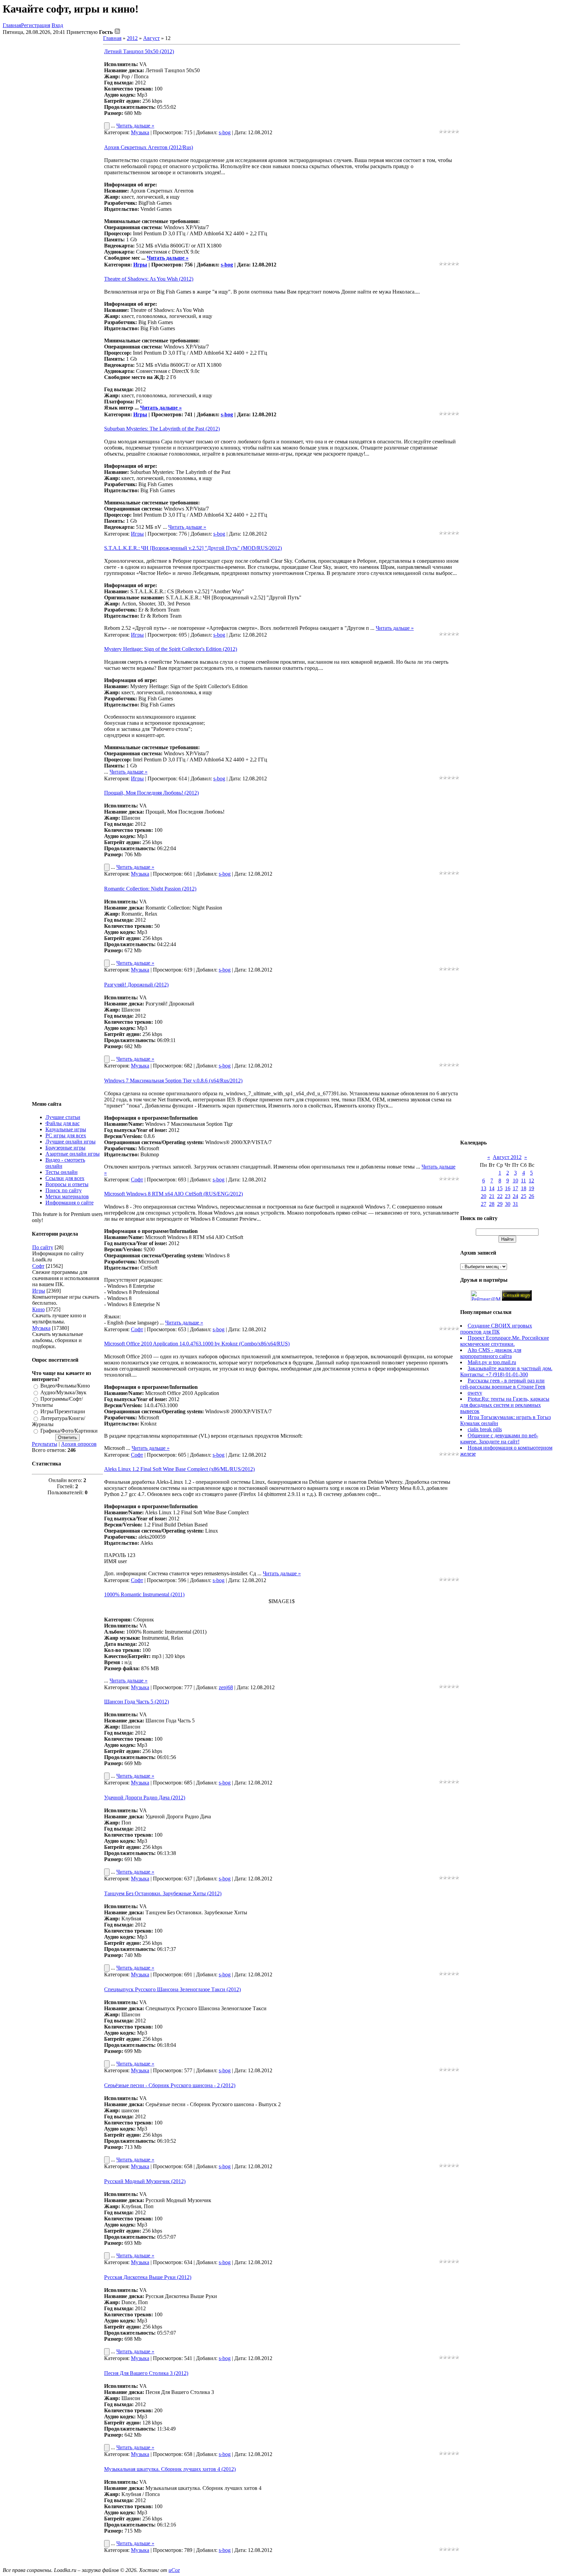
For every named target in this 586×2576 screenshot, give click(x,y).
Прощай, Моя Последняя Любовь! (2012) (151, 793)
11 (523, 1181)
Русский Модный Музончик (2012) (145, 2181)
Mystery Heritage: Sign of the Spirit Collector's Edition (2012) (171, 649)
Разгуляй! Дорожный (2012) (136, 985)
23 (508, 1196)
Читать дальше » (135, 126)
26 (531, 1196)
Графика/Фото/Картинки (69, 1431)
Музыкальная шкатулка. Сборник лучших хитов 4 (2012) (170, 2469)
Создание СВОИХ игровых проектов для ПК (496, 1329)
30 (508, 1204)
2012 (132, 38)
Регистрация (36, 25)
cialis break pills (485, 1429)
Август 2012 (507, 1157)
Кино (38, 1309)
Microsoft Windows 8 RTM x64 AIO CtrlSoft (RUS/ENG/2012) (173, 1194)
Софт (38, 1266)
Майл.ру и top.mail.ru (492, 1362)
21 (492, 1196)
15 (500, 1188)
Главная (12, 25)
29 (500, 1204)
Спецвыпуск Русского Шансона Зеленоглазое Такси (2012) (172, 1989)
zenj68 (226, 1687)
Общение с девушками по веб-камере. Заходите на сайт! (499, 1439)
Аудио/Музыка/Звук (63, 1392)
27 (484, 1204)
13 (484, 1188)
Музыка (41, 1328)
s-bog (225, 132)
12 (531, 1181)
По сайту (43, 1247)
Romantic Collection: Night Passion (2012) (150, 889)
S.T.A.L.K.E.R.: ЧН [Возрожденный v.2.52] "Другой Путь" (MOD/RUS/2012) (193, 548)
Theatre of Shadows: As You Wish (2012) (149, 279)
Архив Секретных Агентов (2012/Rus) (149, 147)
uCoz (174, 2570)
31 (515, 1204)
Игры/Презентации (63, 1412)
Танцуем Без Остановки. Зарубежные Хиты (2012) (163, 1893)
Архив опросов (79, 1444)
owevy (475, 1393)
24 (515, 1196)
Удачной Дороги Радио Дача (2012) (145, 1798)
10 (515, 1181)
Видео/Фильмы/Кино (65, 1386)
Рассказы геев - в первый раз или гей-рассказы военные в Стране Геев (503, 1384)
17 (515, 1188)
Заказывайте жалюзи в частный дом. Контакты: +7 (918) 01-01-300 (506, 1371)
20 (484, 1196)
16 (508, 1188)
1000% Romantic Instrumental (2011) (144, 1594)
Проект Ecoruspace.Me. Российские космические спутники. (505, 1341)
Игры (39, 1291)
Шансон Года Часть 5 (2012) (136, 1702)
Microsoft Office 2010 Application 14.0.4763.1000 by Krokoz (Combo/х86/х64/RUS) (197, 1344)
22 (500, 1196)
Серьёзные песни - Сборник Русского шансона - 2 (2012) (170, 2085)
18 (524, 1188)
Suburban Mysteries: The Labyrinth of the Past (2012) (162, 429)
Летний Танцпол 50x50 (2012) (139, 51)
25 (524, 1196)
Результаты (45, 1444)
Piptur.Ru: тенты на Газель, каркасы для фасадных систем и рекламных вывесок (505, 1405)
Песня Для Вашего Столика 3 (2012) (146, 2373)
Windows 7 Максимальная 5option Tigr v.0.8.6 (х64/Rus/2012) (173, 1081)
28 (492, 1204)
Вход (57, 25)
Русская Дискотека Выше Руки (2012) (148, 2277)
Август (151, 38)
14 (492, 1188)
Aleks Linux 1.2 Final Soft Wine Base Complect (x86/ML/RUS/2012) (179, 1469)
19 (531, 1188)
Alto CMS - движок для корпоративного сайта (491, 1353)
